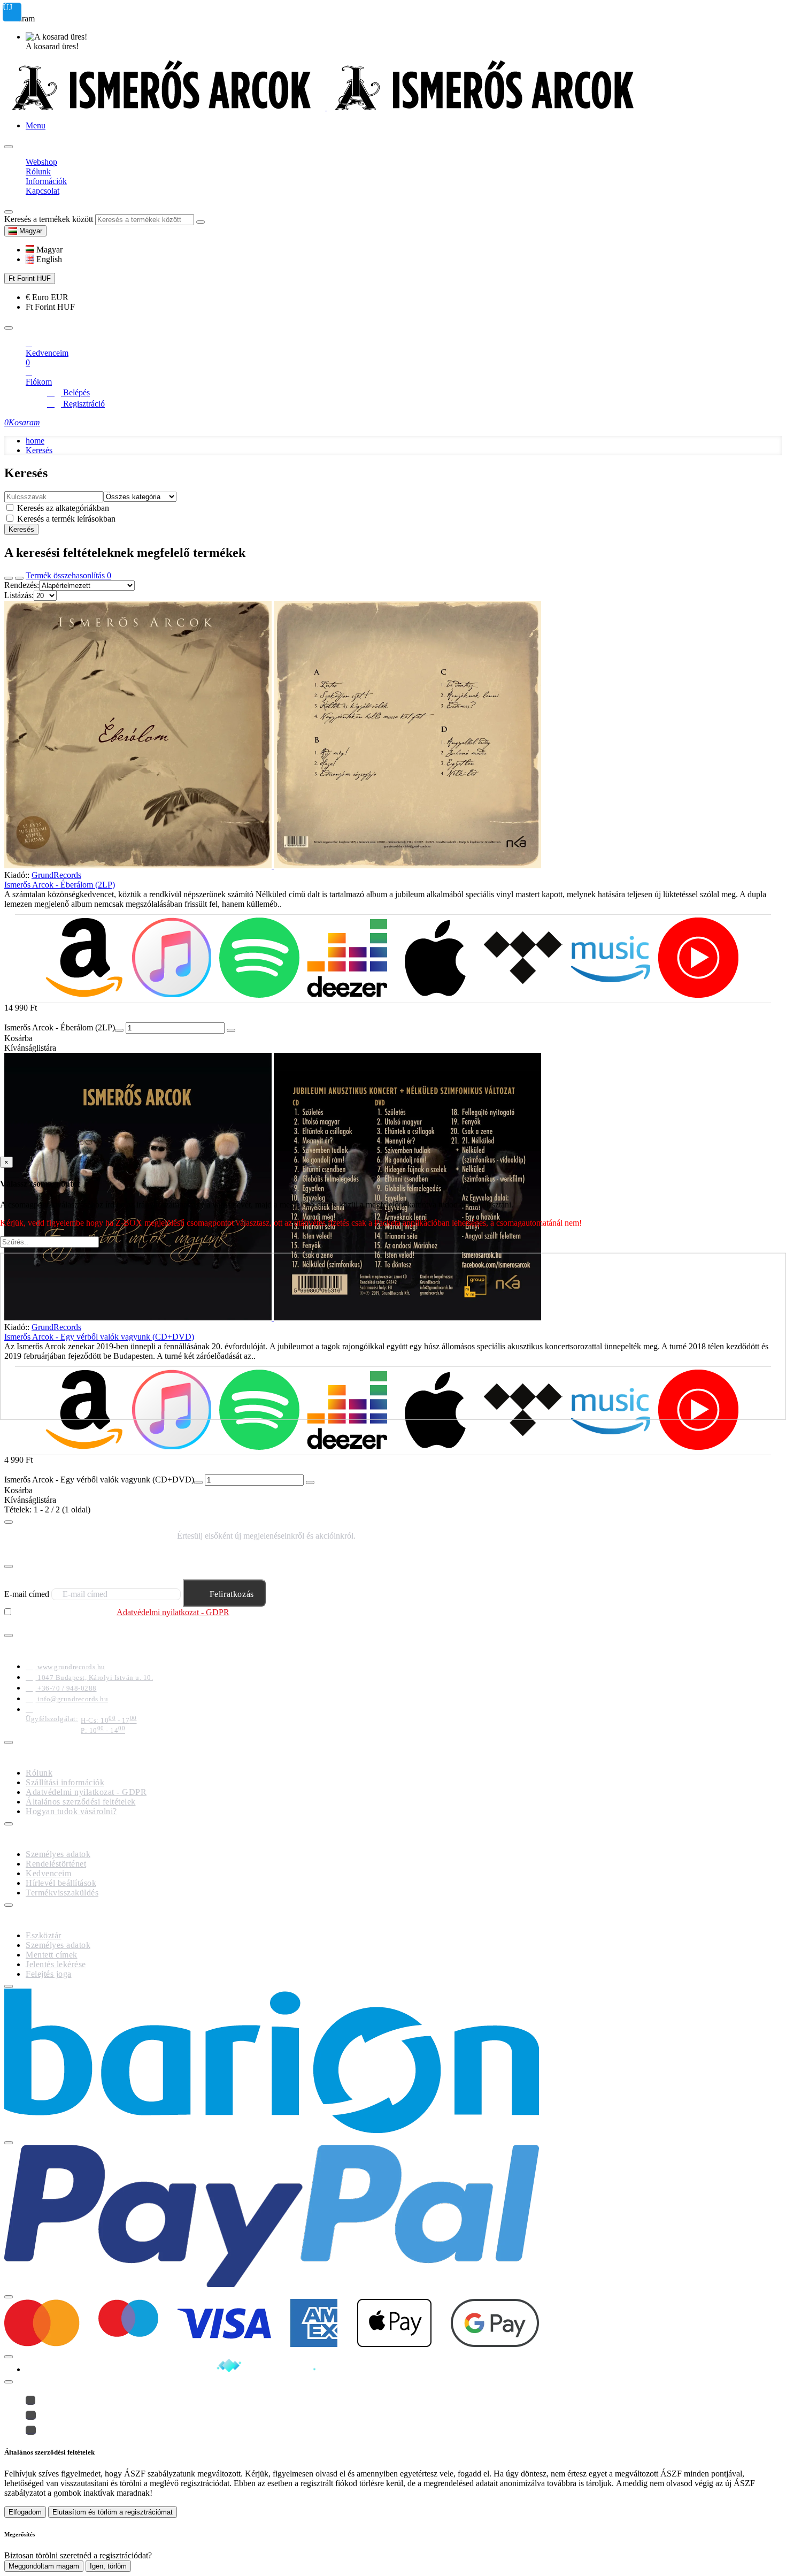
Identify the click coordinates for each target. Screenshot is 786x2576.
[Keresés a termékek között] (9, 212)
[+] (231, 1030)
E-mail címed (27, 1594)
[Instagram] (31, 2415)
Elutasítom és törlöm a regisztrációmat (113, 2512)
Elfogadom (25, 2512)
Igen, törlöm (108, 2566)
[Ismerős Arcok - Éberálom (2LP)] (393, 736)
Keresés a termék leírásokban (65, 519)
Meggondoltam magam (44, 2566)
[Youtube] (31, 2430)
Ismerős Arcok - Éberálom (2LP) (60, 885)
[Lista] (19, 578)
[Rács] (9, 578)
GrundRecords (56, 875)
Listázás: (19, 595)
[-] (119, 1030)
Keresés (39, 450)
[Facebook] (30, 2400)
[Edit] (9, 147)
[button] (44, 250)
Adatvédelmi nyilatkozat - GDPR (173, 1612)
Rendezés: (22, 585)
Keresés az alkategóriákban (62, 508)
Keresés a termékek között (49, 219)
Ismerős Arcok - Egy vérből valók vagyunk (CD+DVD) (99, 1480)
